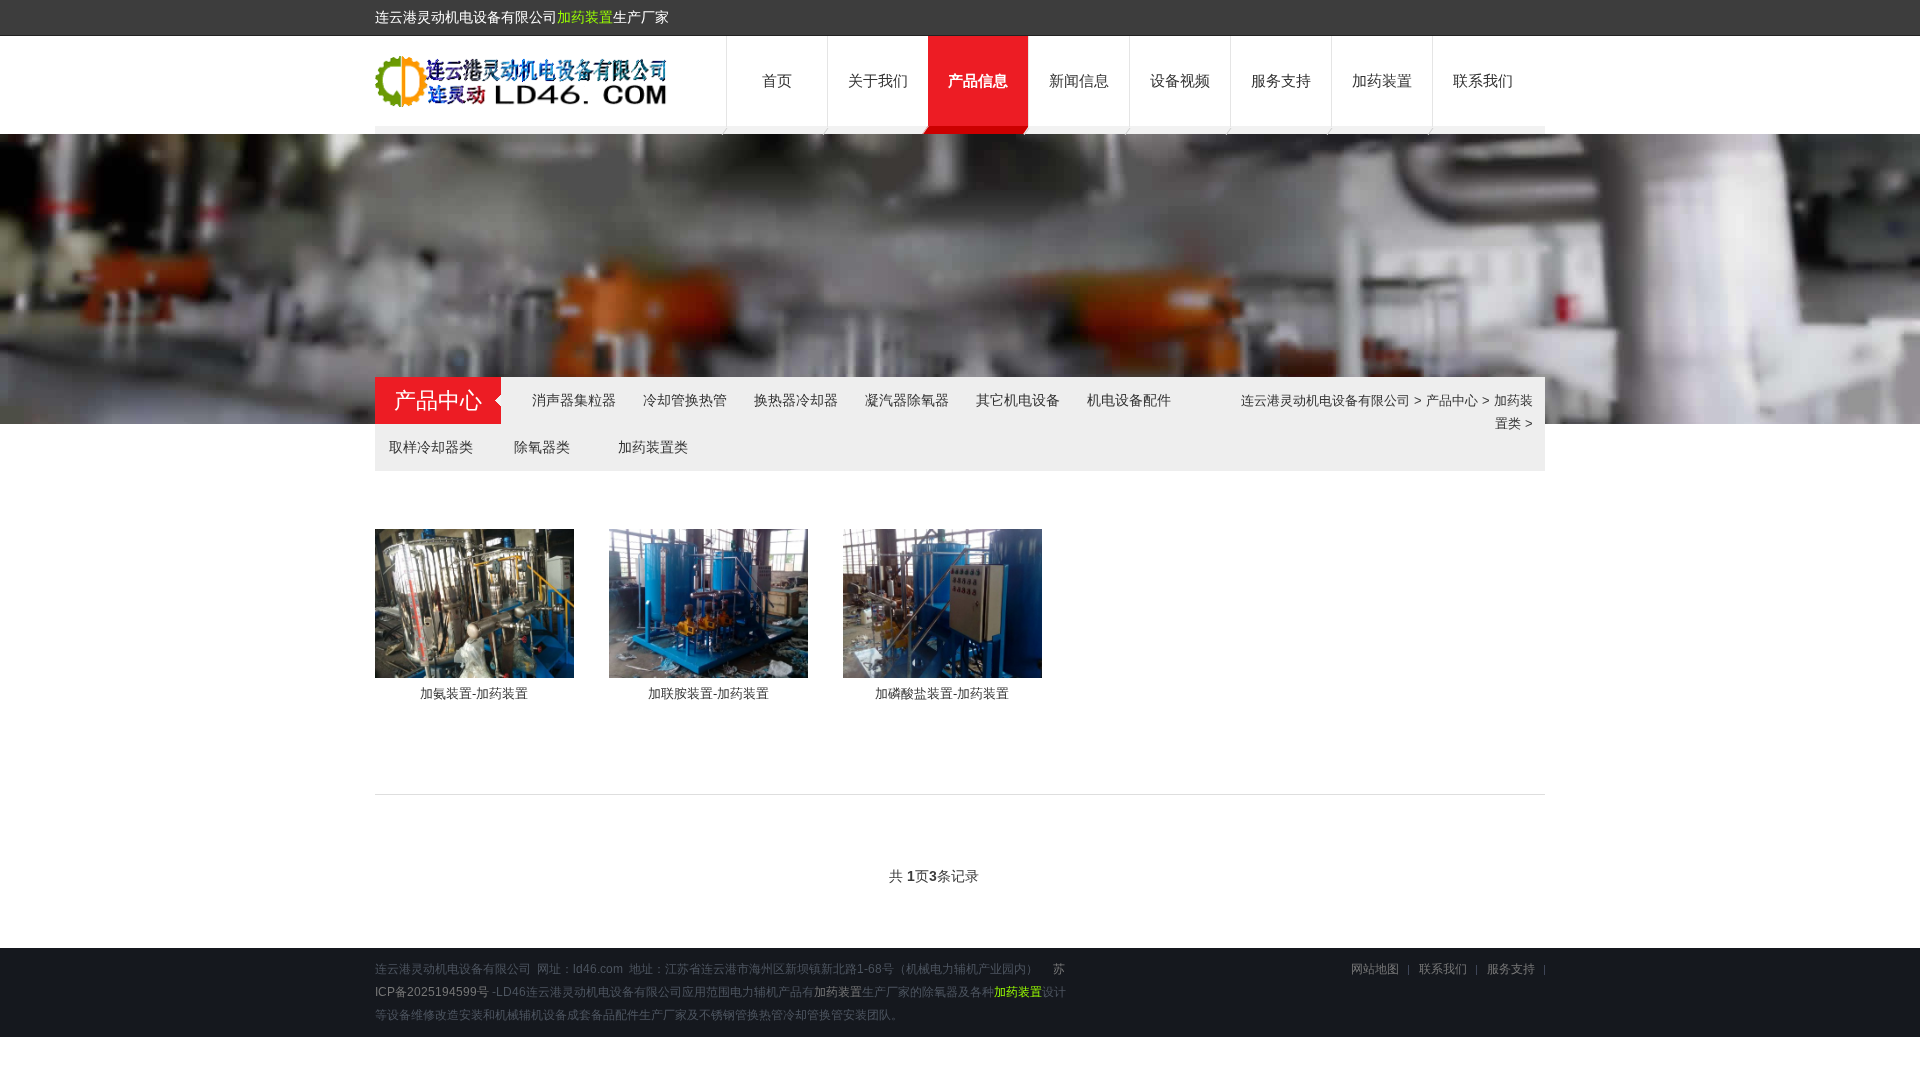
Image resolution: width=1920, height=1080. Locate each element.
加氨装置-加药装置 (474, 693)
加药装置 (585, 17)
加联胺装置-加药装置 (708, 693)
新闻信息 (1079, 80)
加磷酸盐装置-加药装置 (942, 693)
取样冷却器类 (431, 447)
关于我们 (878, 80)
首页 (777, 80)
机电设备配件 (1129, 400)
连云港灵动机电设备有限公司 (1325, 400)
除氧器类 (542, 447)
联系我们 (1483, 80)
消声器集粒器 (574, 400)
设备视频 (1180, 80)
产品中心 (1452, 400)
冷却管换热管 (685, 400)
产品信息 (978, 80)
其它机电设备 (1018, 400)
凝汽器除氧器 (907, 400)
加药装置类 (653, 447)
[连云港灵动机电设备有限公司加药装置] (521, 102)
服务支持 (1281, 80)
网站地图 (1375, 969)
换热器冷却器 (796, 400)
